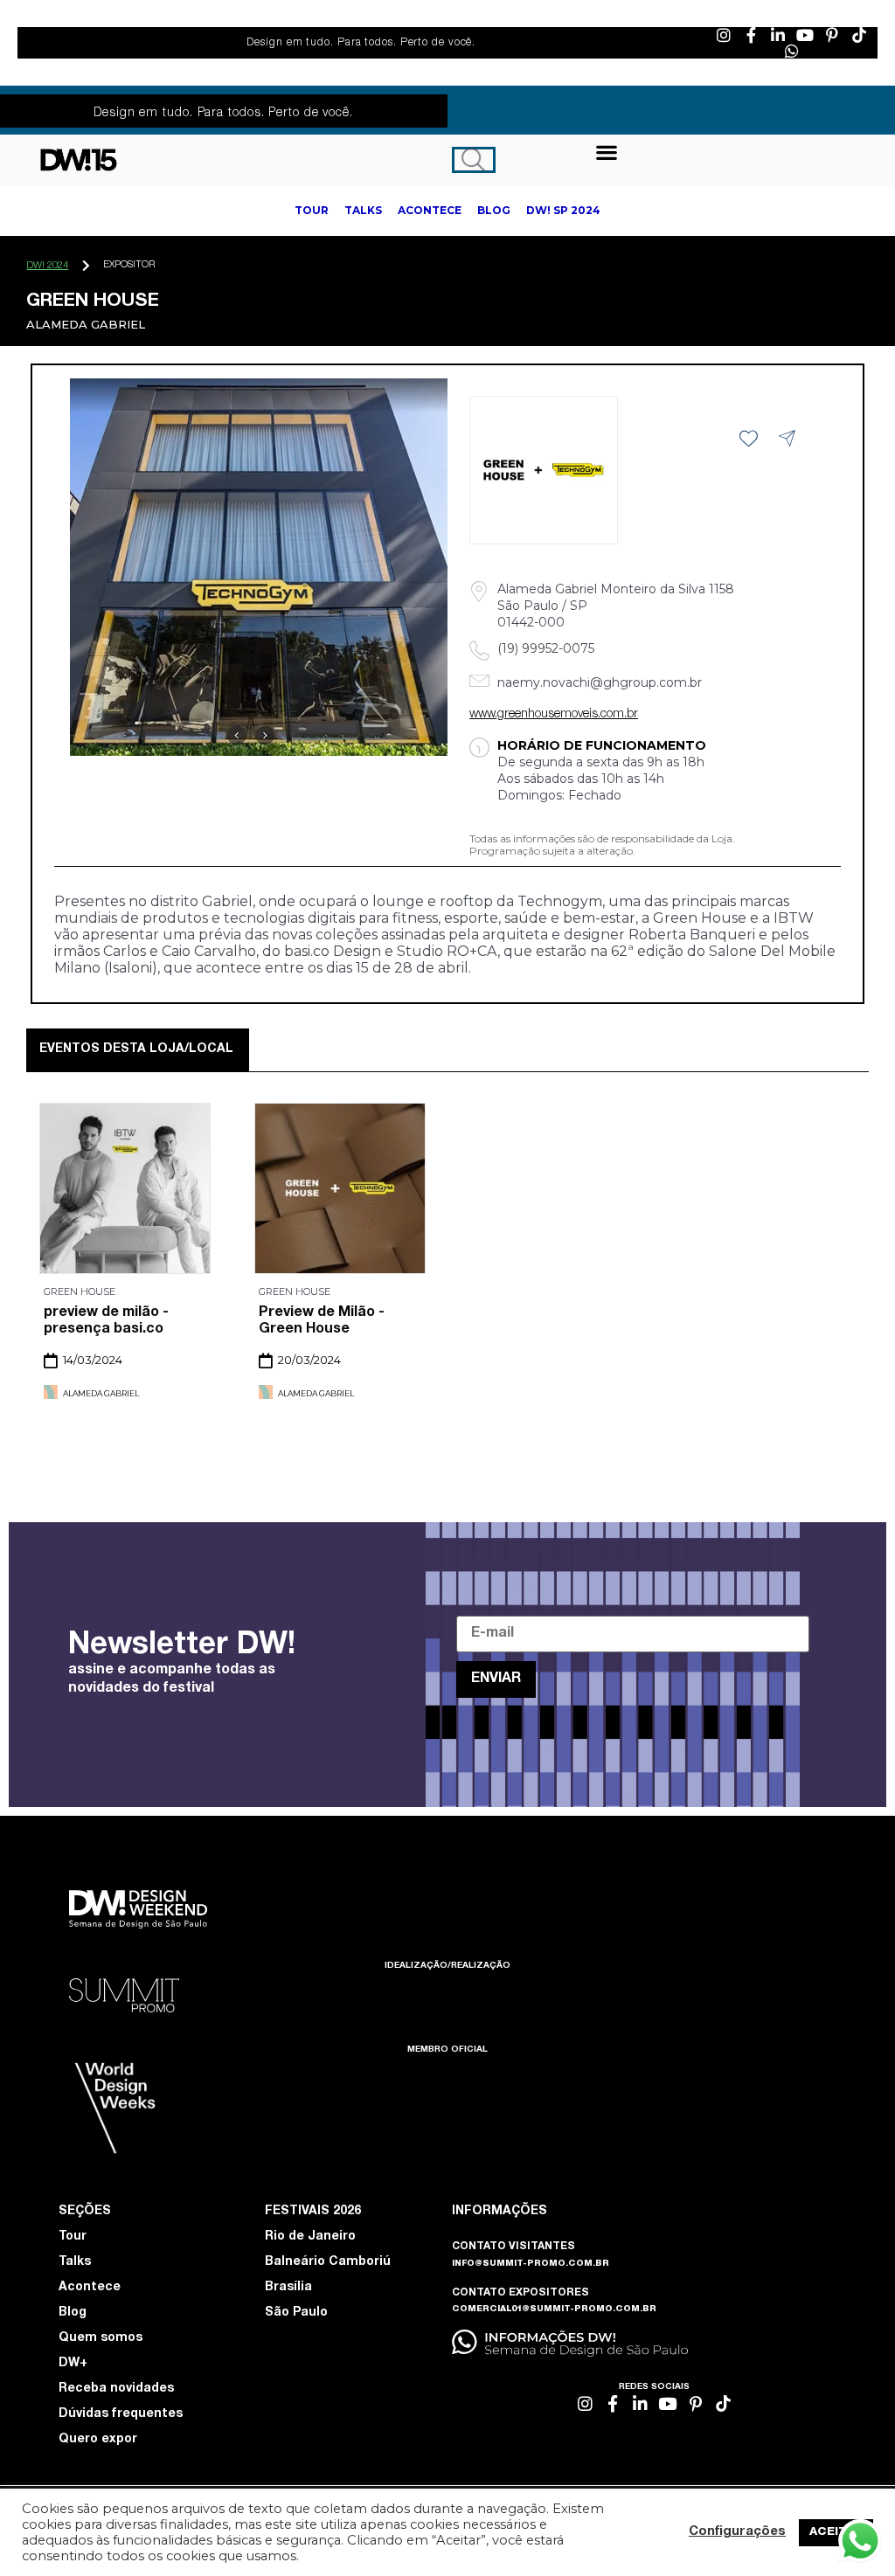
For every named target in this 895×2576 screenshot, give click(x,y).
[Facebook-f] (751, 35)
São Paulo (296, 2313)
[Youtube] (805, 35)
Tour (73, 2237)
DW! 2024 (47, 266)
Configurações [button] (737, 2532)
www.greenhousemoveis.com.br (554, 715)
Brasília (288, 2288)
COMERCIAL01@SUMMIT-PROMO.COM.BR (554, 2309)
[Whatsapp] (792, 51)
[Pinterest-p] (832, 35)
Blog (73, 2313)
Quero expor (98, 2440)
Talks (75, 2262)
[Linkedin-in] (778, 35)
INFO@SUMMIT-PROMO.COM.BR (531, 2264)
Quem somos (101, 2338)
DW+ (73, 2364)
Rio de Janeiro (310, 2237)
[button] (607, 152)
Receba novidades (116, 2389)
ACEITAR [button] (836, 2533)
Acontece (90, 2288)
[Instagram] (724, 35)
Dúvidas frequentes (121, 2414)
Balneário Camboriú (328, 2262)
